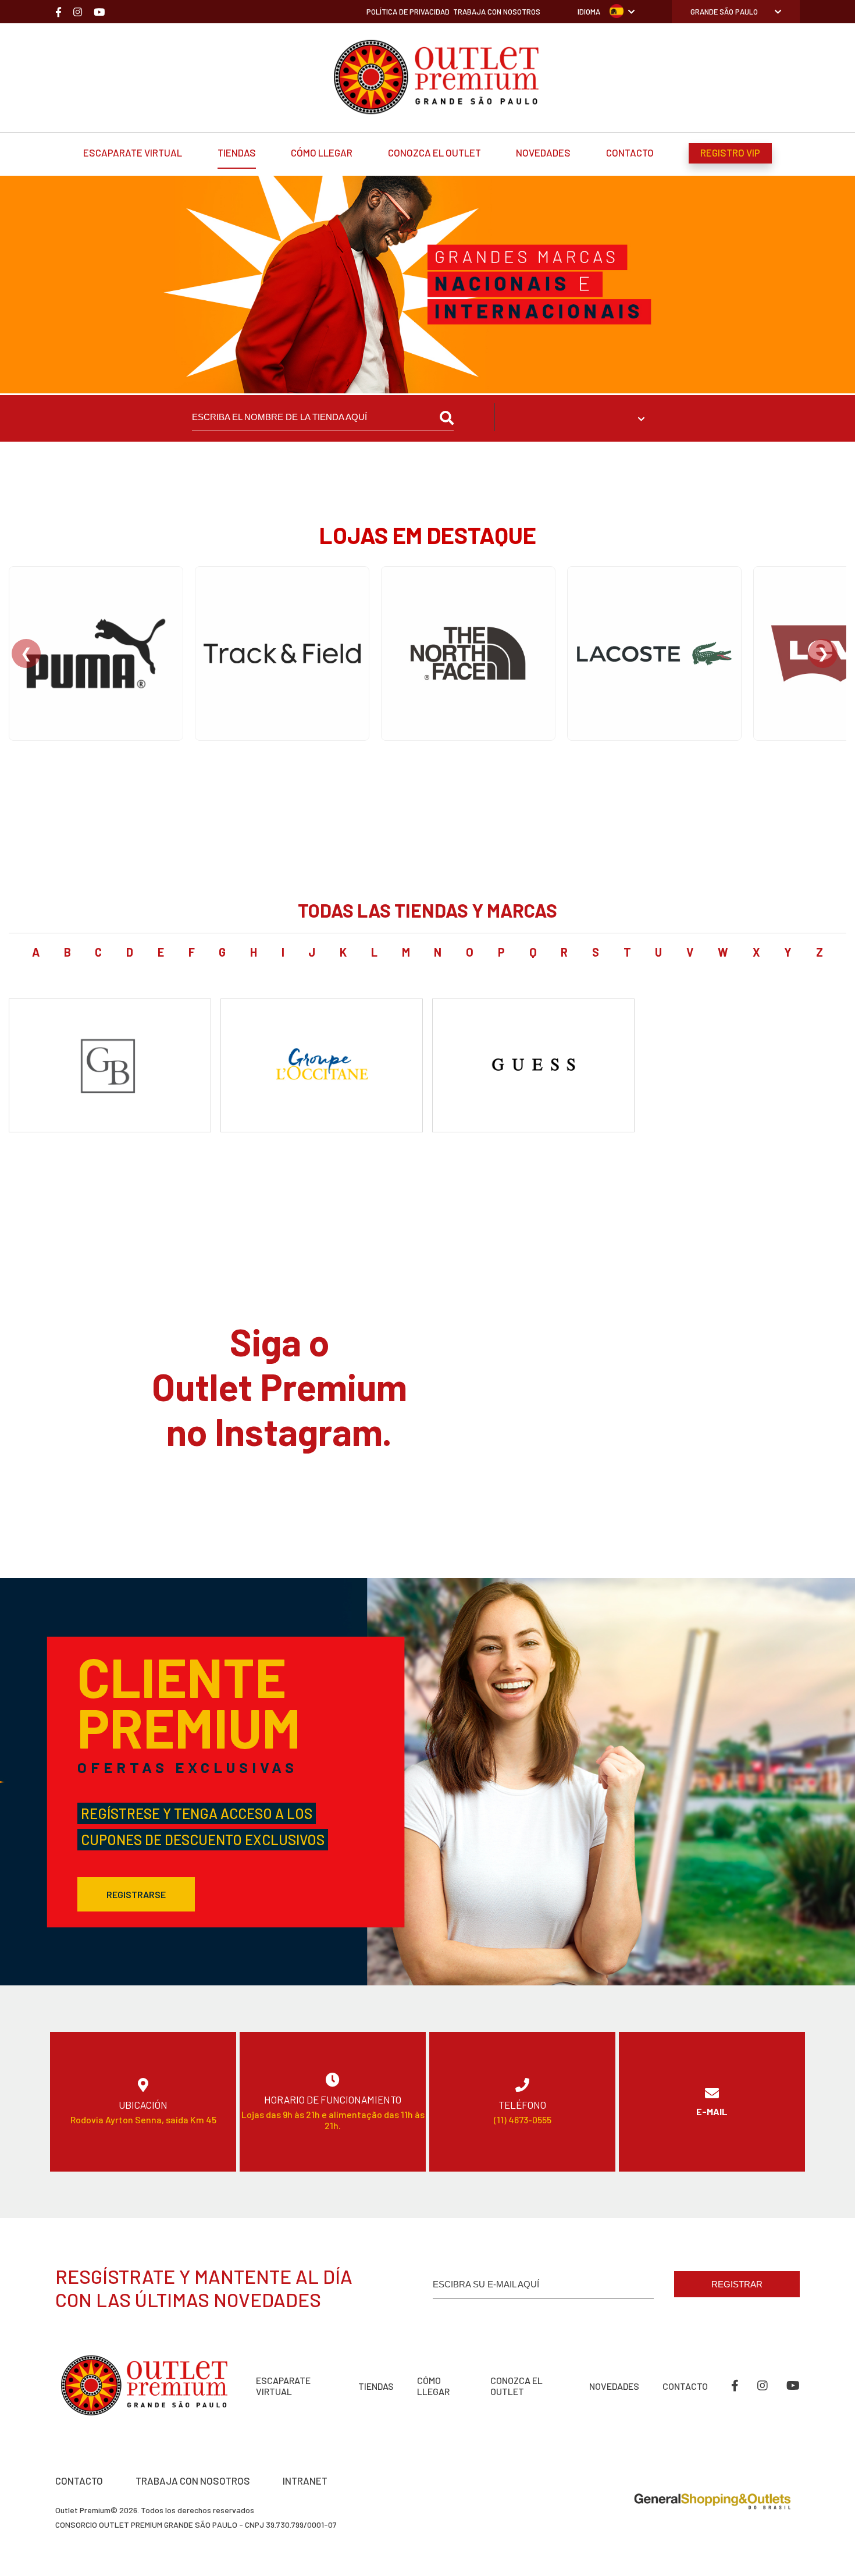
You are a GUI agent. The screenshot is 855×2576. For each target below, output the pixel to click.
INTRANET (305, 2481)
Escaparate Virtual (133, 152)
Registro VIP (730, 152)
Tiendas (237, 152)
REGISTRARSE (136, 1894)
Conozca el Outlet (434, 152)
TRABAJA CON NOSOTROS (193, 2481)
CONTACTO (79, 2481)
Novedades (543, 152)
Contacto (630, 152)
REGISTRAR (737, 2284)
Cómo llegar (322, 152)
